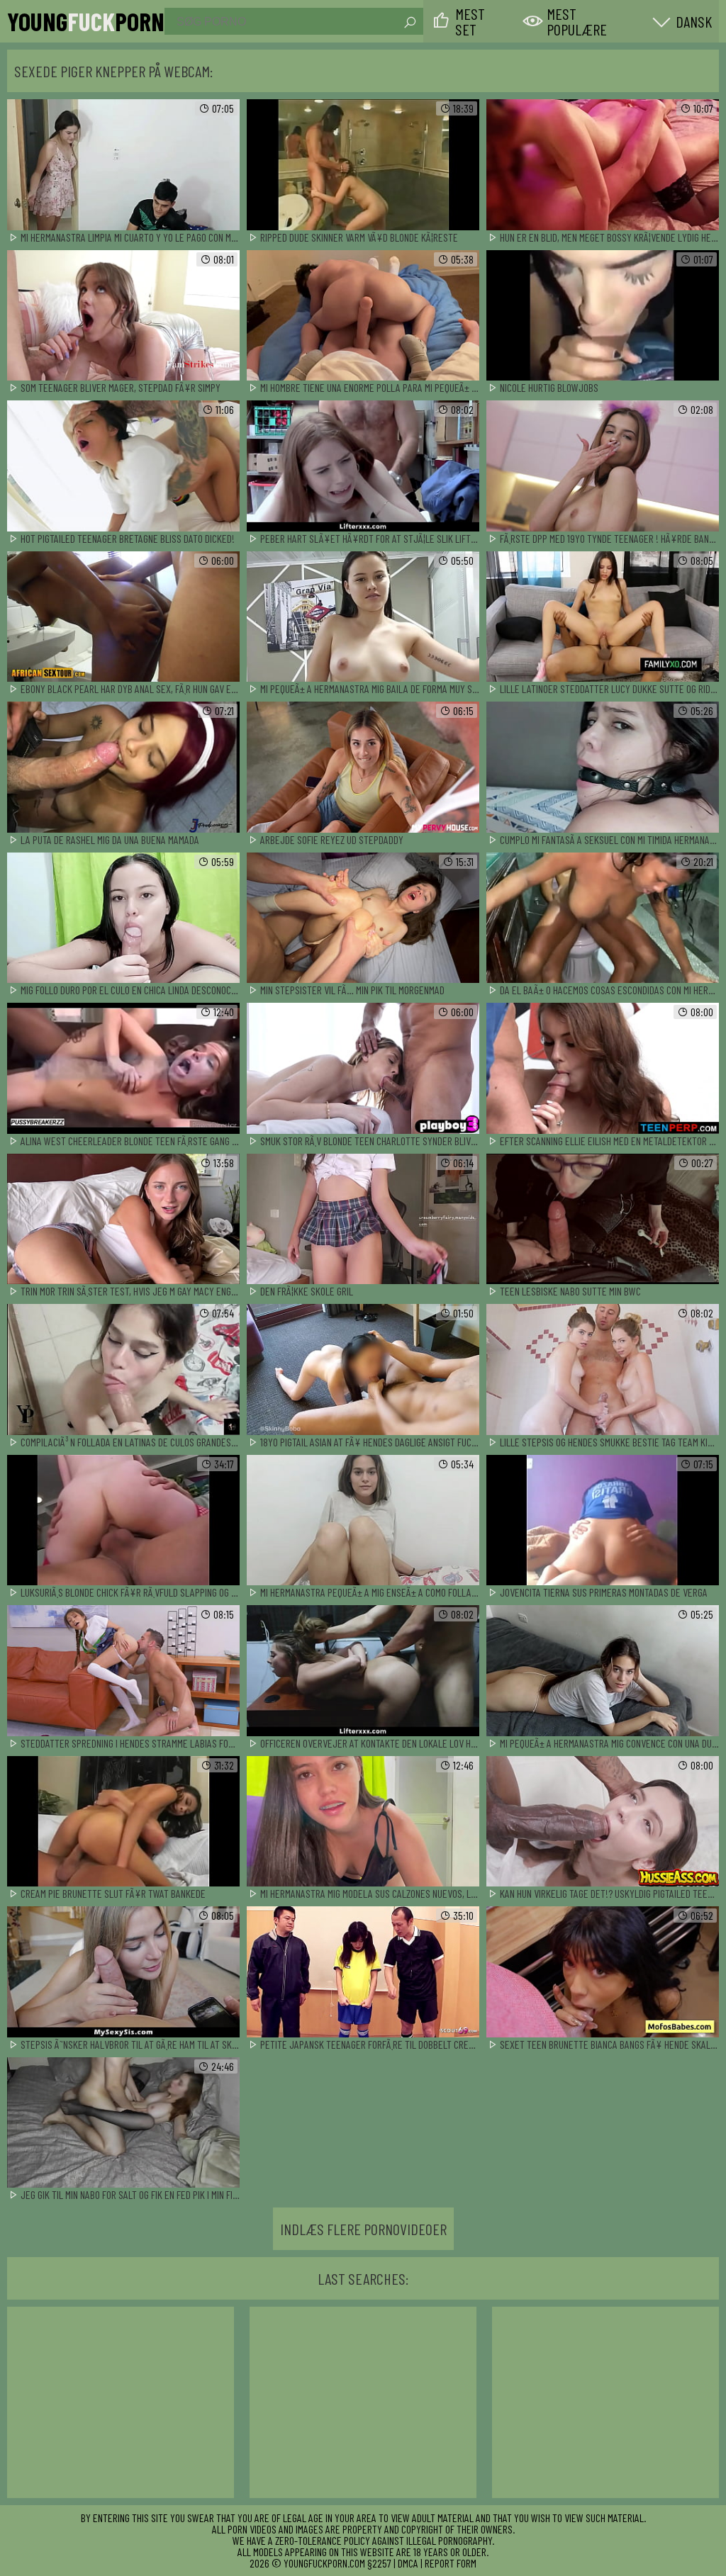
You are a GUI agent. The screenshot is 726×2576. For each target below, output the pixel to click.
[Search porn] (409, 23)
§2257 (379, 2563)
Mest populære (577, 21)
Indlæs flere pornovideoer (363, 2229)
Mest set (470, 21)
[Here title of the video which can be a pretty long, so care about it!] (123, 165)
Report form (451, 2563)
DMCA (408, 2563)
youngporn (86, 21)
